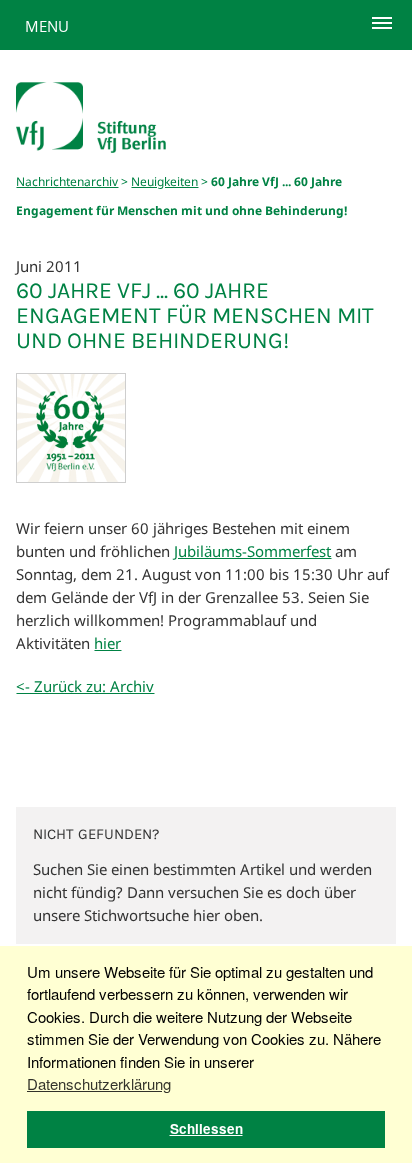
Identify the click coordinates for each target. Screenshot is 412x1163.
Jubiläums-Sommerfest (252, 551)
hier (107, 643)
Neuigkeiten (164, 181)
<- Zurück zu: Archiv (85, 686)
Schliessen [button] (206, 1128)
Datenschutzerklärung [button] (99, 1083)
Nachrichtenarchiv (67, 181)
